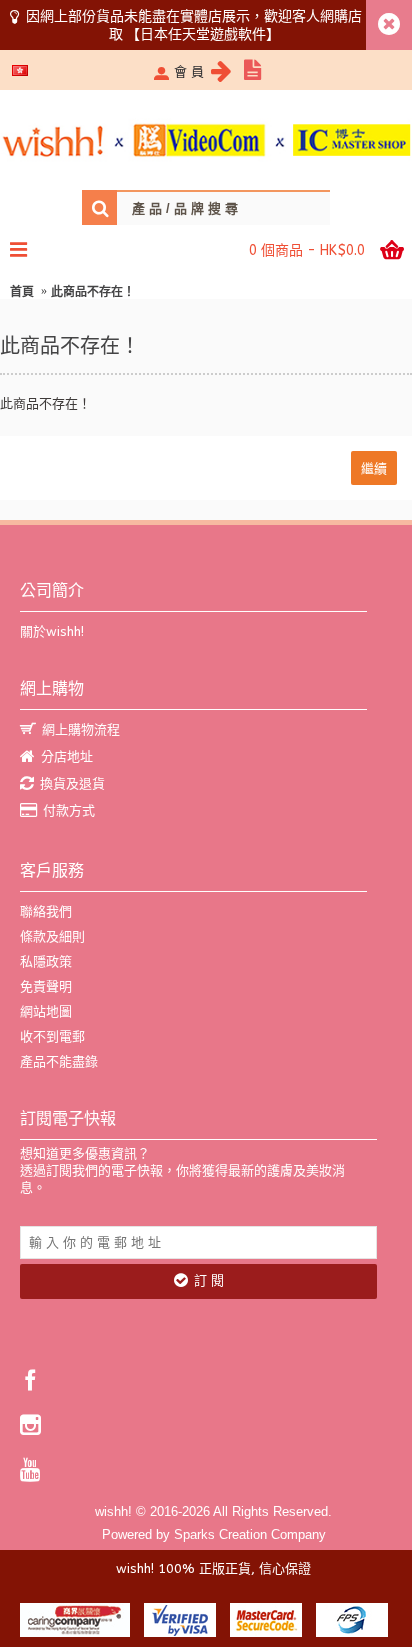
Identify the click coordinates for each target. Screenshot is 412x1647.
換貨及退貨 (72, 783)
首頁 (22, 292)
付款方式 (69, 810)
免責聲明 (46, 986)
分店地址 (67, 756)
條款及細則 (52, 936)
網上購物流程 (81, 729)
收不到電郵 (52, 1036)
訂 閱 (209, 1280)
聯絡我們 (46, 911)
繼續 (374, 467)
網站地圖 (46, 1011)
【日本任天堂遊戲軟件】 (203, 34)
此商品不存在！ (93, 292)
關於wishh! (52, 631)
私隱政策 (46, 961)
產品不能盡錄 (59, 1061)
